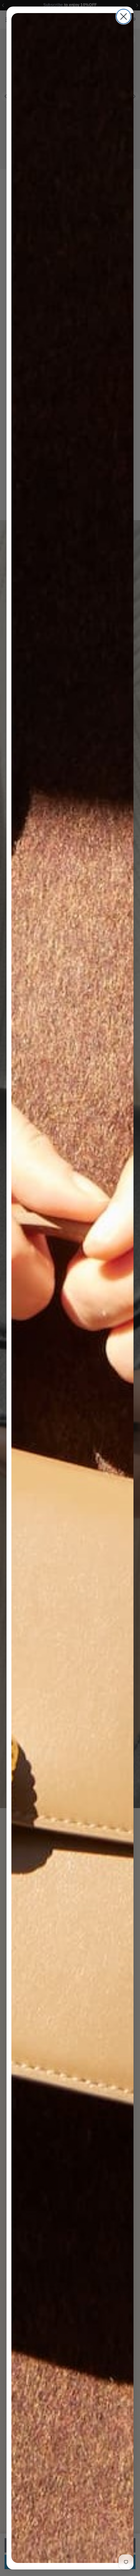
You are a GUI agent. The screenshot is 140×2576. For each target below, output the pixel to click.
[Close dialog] (124, 16)
